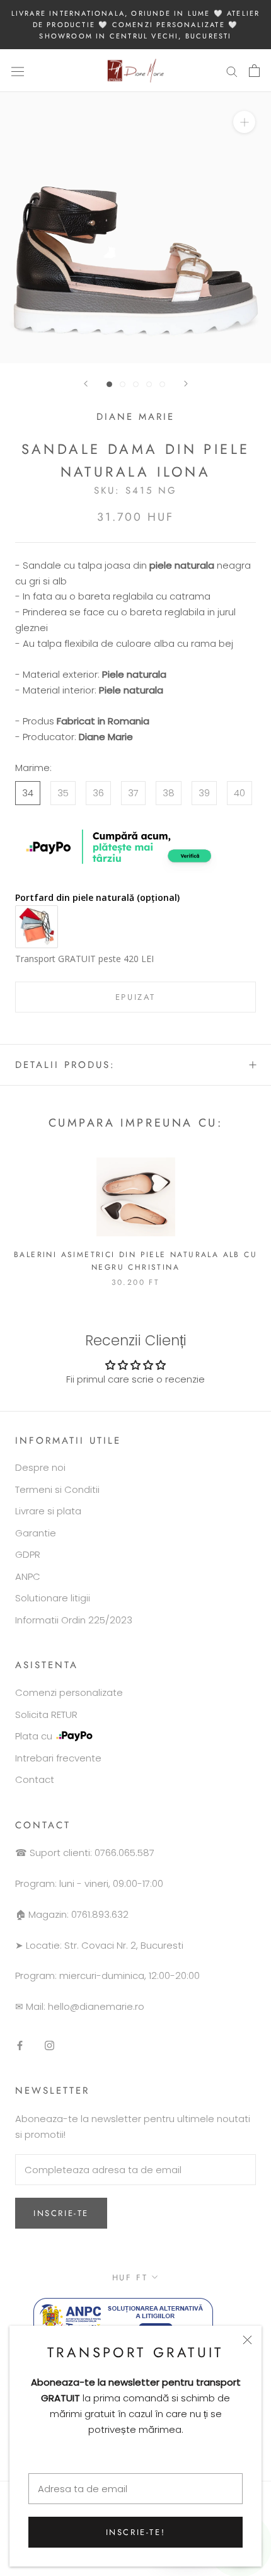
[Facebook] (20, 2045)
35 (63, 793)
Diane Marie (135, 417)
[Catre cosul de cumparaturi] (254, 71)
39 (204, 793)
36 (98, 793)
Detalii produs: (65, 1065)
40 (239, 793)
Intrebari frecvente (58, 1758)
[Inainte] (186, 384)
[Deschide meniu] (18, 71)
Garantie (36, 1533)
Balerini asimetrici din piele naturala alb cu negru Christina (135, 1261)
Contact (35, 1779)
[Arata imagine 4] (149, 384)
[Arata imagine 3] (136, 384)
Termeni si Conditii (57, 1489)
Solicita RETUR (46, 1714)
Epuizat (135, 997)
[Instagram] (49, 2045)
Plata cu (34, 1736)
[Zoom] (244, 122)
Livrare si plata (48, 1511)
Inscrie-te (61, 2213)
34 (28, 793)
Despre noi (40, 1467)
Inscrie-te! (136, 2532)
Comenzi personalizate (69, 1692)
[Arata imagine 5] (162, 384)
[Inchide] (247, 2340)
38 (169, 793)
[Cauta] (232, 71)
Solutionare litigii (53, 1598)
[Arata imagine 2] (123, 384)
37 (133, 793)
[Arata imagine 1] (109, 384)
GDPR (28, 1554)
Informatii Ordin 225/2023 (74, 1620)
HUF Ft (130, 2277)
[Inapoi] (86, 384)
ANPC (28, 1576)
